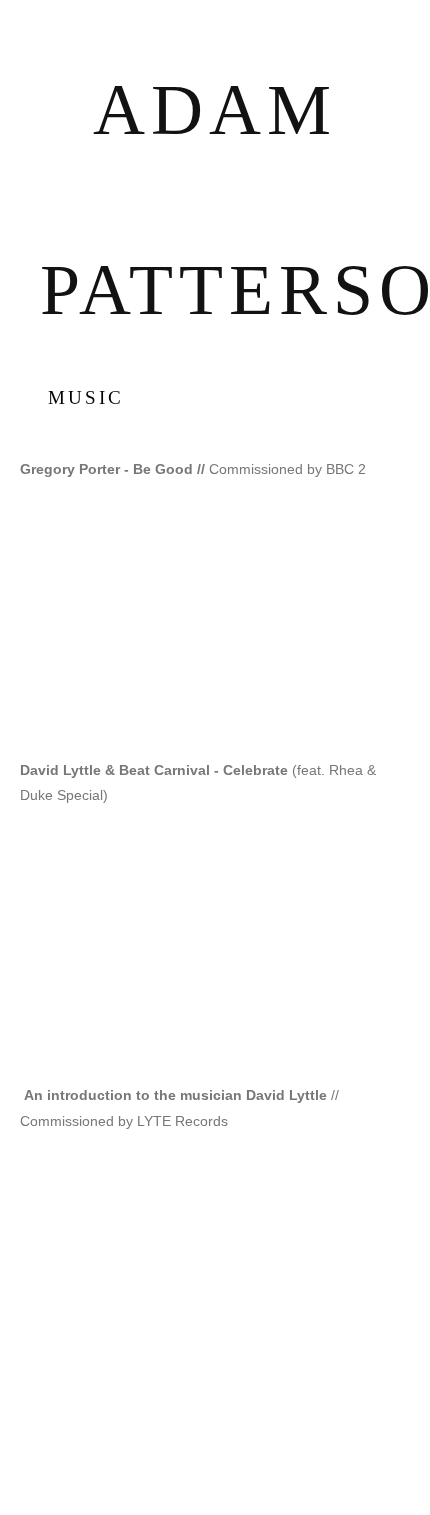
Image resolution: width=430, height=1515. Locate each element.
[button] (215, 620)
